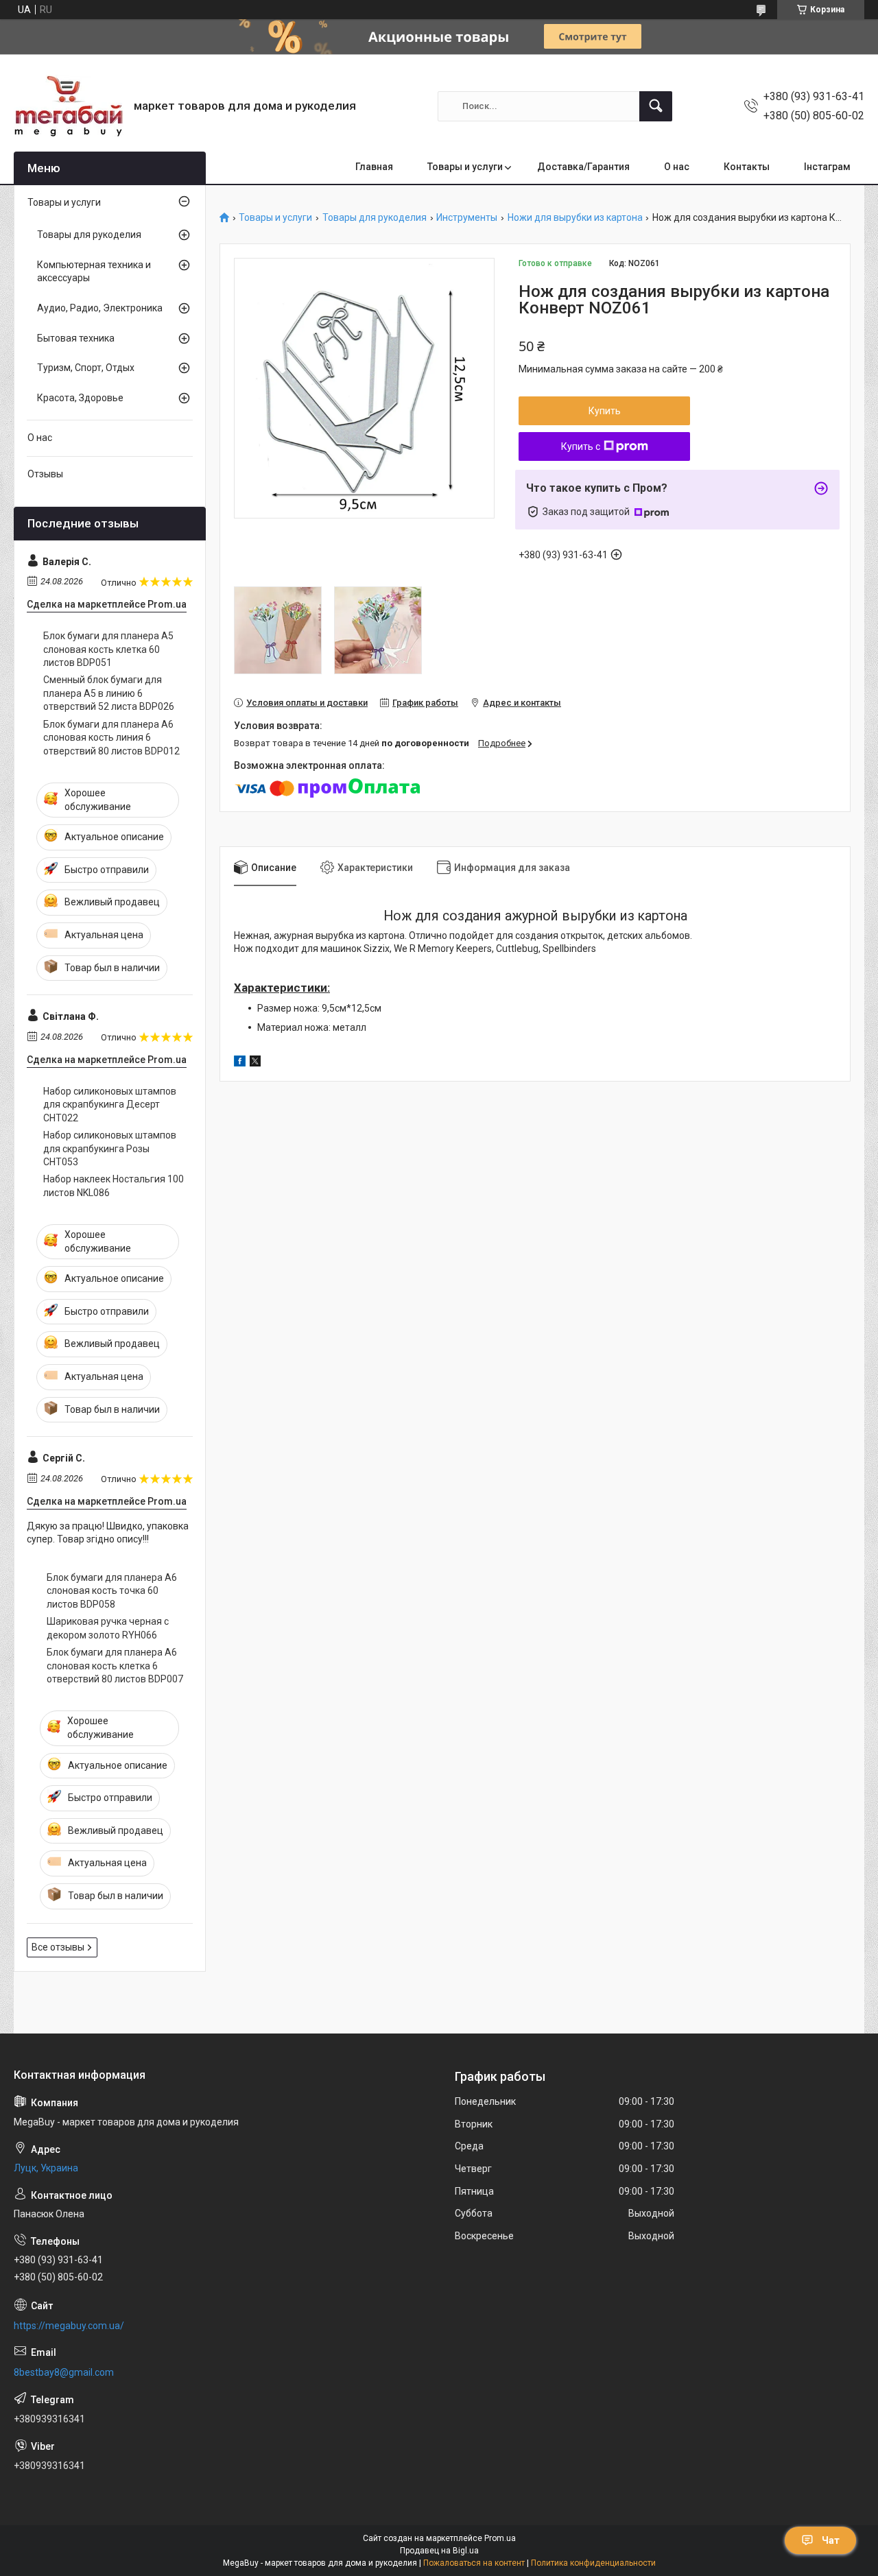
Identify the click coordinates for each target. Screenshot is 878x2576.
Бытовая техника (76, 338)
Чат (831, 2540)
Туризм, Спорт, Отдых (86, 368)
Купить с (581, 446)
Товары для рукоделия (375, 218)
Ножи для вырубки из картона (575, 218)
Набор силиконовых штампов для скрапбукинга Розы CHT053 (110, 1148)
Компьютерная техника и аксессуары (94, 272)
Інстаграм (827, 167)
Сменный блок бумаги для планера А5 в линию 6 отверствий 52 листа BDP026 (109, 693)
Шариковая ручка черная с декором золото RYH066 (108, 1628)
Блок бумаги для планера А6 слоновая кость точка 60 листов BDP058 (112, 1591)
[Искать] (656, 106)
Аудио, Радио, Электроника (100, 308)
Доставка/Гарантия (583, 167)
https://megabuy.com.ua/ (69, 2326)
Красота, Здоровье (80, 398)
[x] (255, 1063)
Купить (605, 411)
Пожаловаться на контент (474, 2563)
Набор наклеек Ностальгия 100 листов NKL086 (114, 1186)
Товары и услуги (465, 167)
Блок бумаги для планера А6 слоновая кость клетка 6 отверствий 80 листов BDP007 (115, 1666)
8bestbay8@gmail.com (64, 2372)
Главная (374, 167)
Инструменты (467, 218)
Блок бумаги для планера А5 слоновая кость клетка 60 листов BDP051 (108, 649)
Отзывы (45, 474)
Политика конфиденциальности (593, 2563)
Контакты (747, 167)
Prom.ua (500, 2538)
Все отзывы (58, 1947)
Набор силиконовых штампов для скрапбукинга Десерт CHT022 (110, 1105)
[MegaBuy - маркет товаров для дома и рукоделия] (69, 106)
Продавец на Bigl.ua (439, 2551)
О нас (677, 167)
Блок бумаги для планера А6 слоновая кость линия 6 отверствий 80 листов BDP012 (111, 738)
